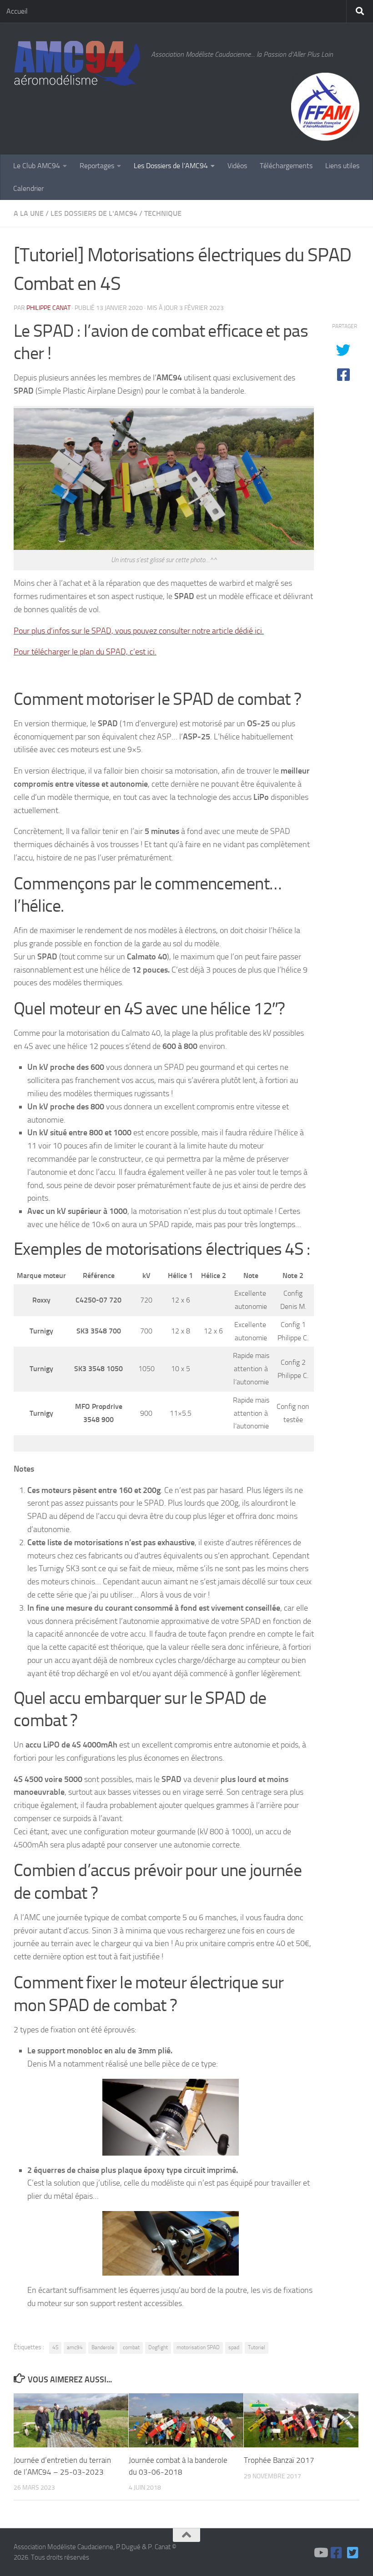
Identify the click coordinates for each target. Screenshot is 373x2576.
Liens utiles (342, 166)
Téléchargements (286, 166)
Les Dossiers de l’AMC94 (171, 166)
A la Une (29, 213)
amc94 (75, 2347)
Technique (163, 213)
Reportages (97, 166)
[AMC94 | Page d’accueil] (78, 64)
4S (55, 2347)
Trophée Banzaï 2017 (279, 2460)
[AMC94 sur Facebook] (337, 2553)
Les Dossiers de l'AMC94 (94, 213)
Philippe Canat (48, 308)
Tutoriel (257, 2347)
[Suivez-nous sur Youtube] (320, 2553)
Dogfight (158, 2347)
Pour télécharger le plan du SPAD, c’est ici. (85, 652)
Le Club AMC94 (37, 166)
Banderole (103, 2347)
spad (234, 2347)
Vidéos (237, 166)
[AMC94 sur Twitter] (353, 2553)
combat (131, 2347)
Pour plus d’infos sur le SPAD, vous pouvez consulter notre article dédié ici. (139, 631)
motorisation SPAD (198, 2347)
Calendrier (28, 188)
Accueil (17, 11)
